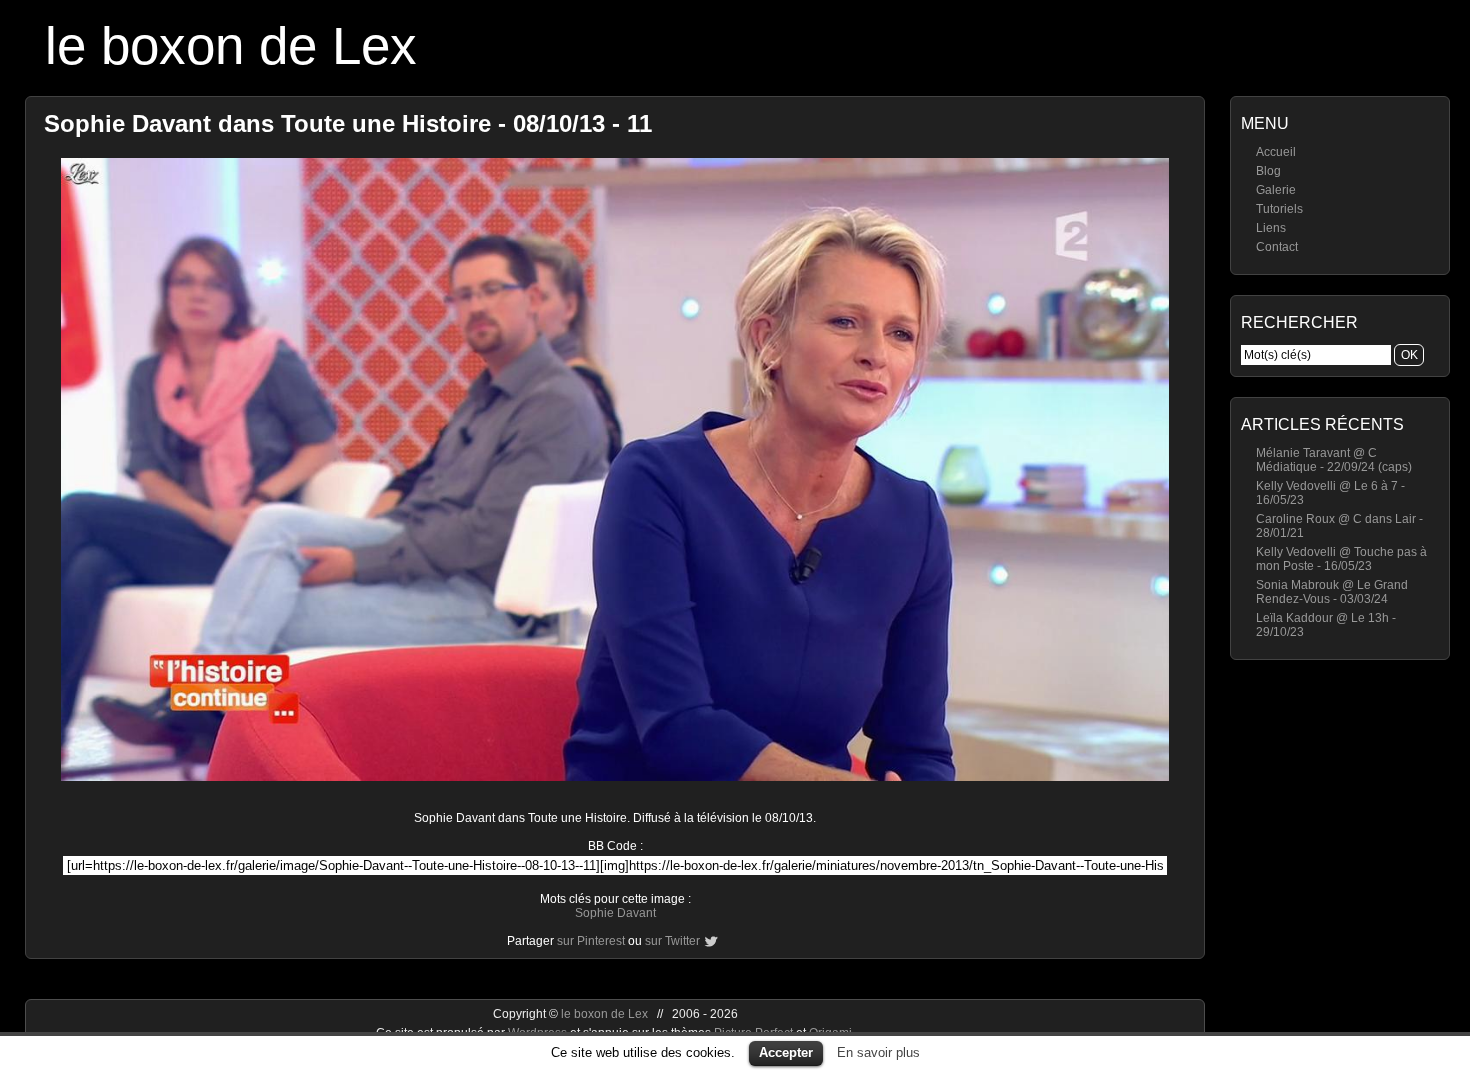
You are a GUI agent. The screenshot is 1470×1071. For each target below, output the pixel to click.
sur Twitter (672, 941)
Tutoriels (1279, 209)
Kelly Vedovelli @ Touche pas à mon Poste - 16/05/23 (1341, 559)
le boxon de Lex (231, 45)
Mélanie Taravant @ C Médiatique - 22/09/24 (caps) (1334, 460)
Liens (1271, 228)
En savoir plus (878, 1052)
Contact (1277, 247)
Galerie (1276, 190)
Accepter (786, 1052)
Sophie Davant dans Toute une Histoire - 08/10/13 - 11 (348, 123)
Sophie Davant (615, 913)
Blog (1268, 171)
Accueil (1276, 152)
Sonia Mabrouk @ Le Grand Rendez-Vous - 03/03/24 (1332, 592)
